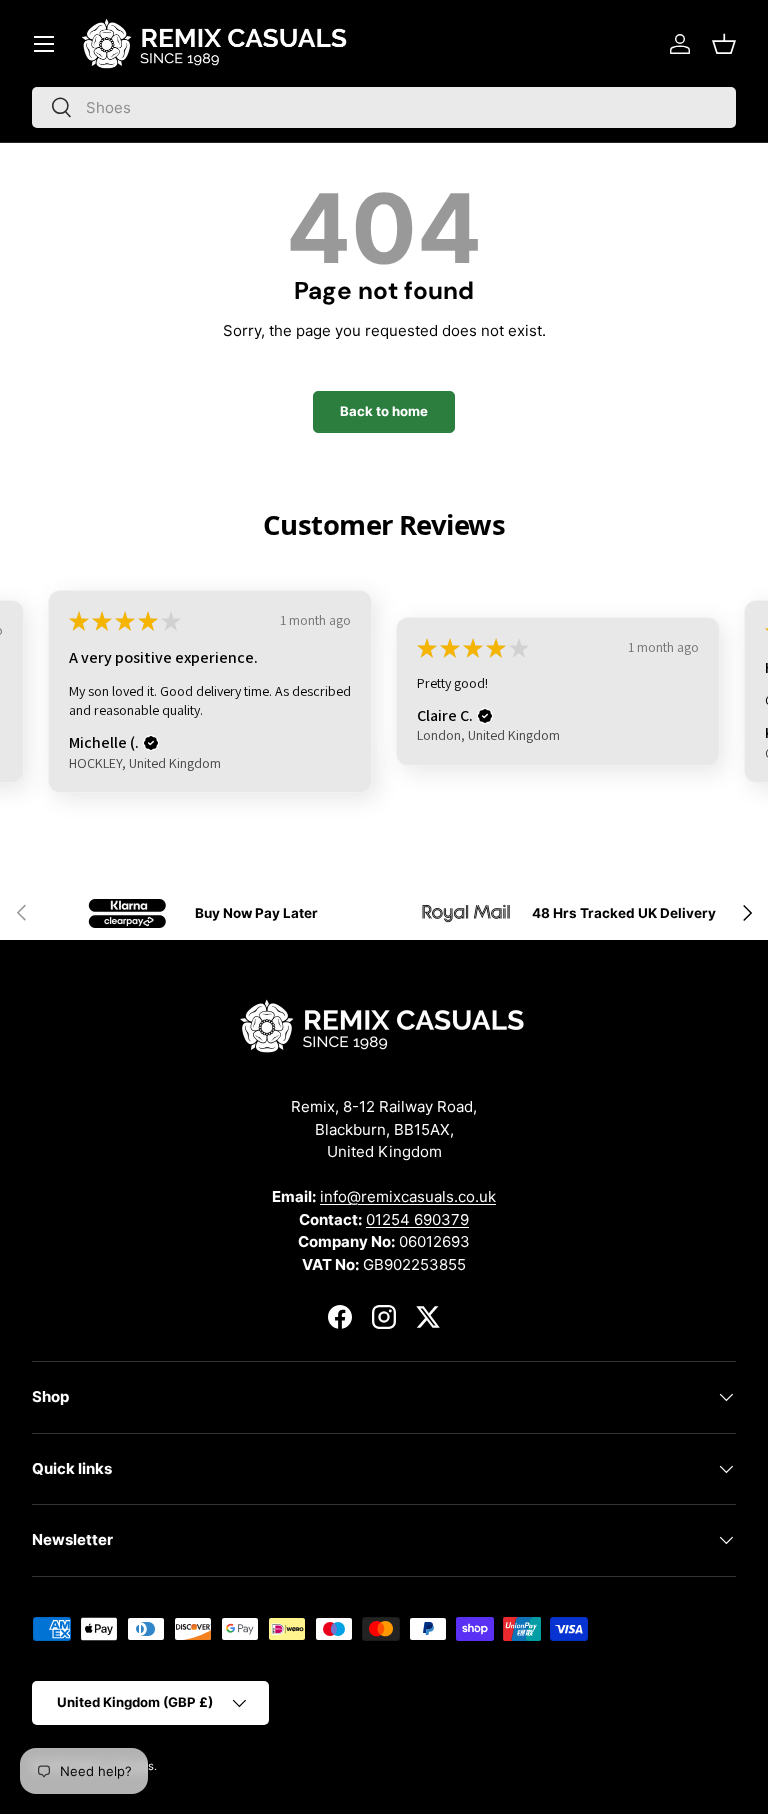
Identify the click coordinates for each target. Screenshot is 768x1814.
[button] (724, 44)
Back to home (384, 411)
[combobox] (384, 107)
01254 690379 (417, 1219)
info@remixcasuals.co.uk (408, 1196)
